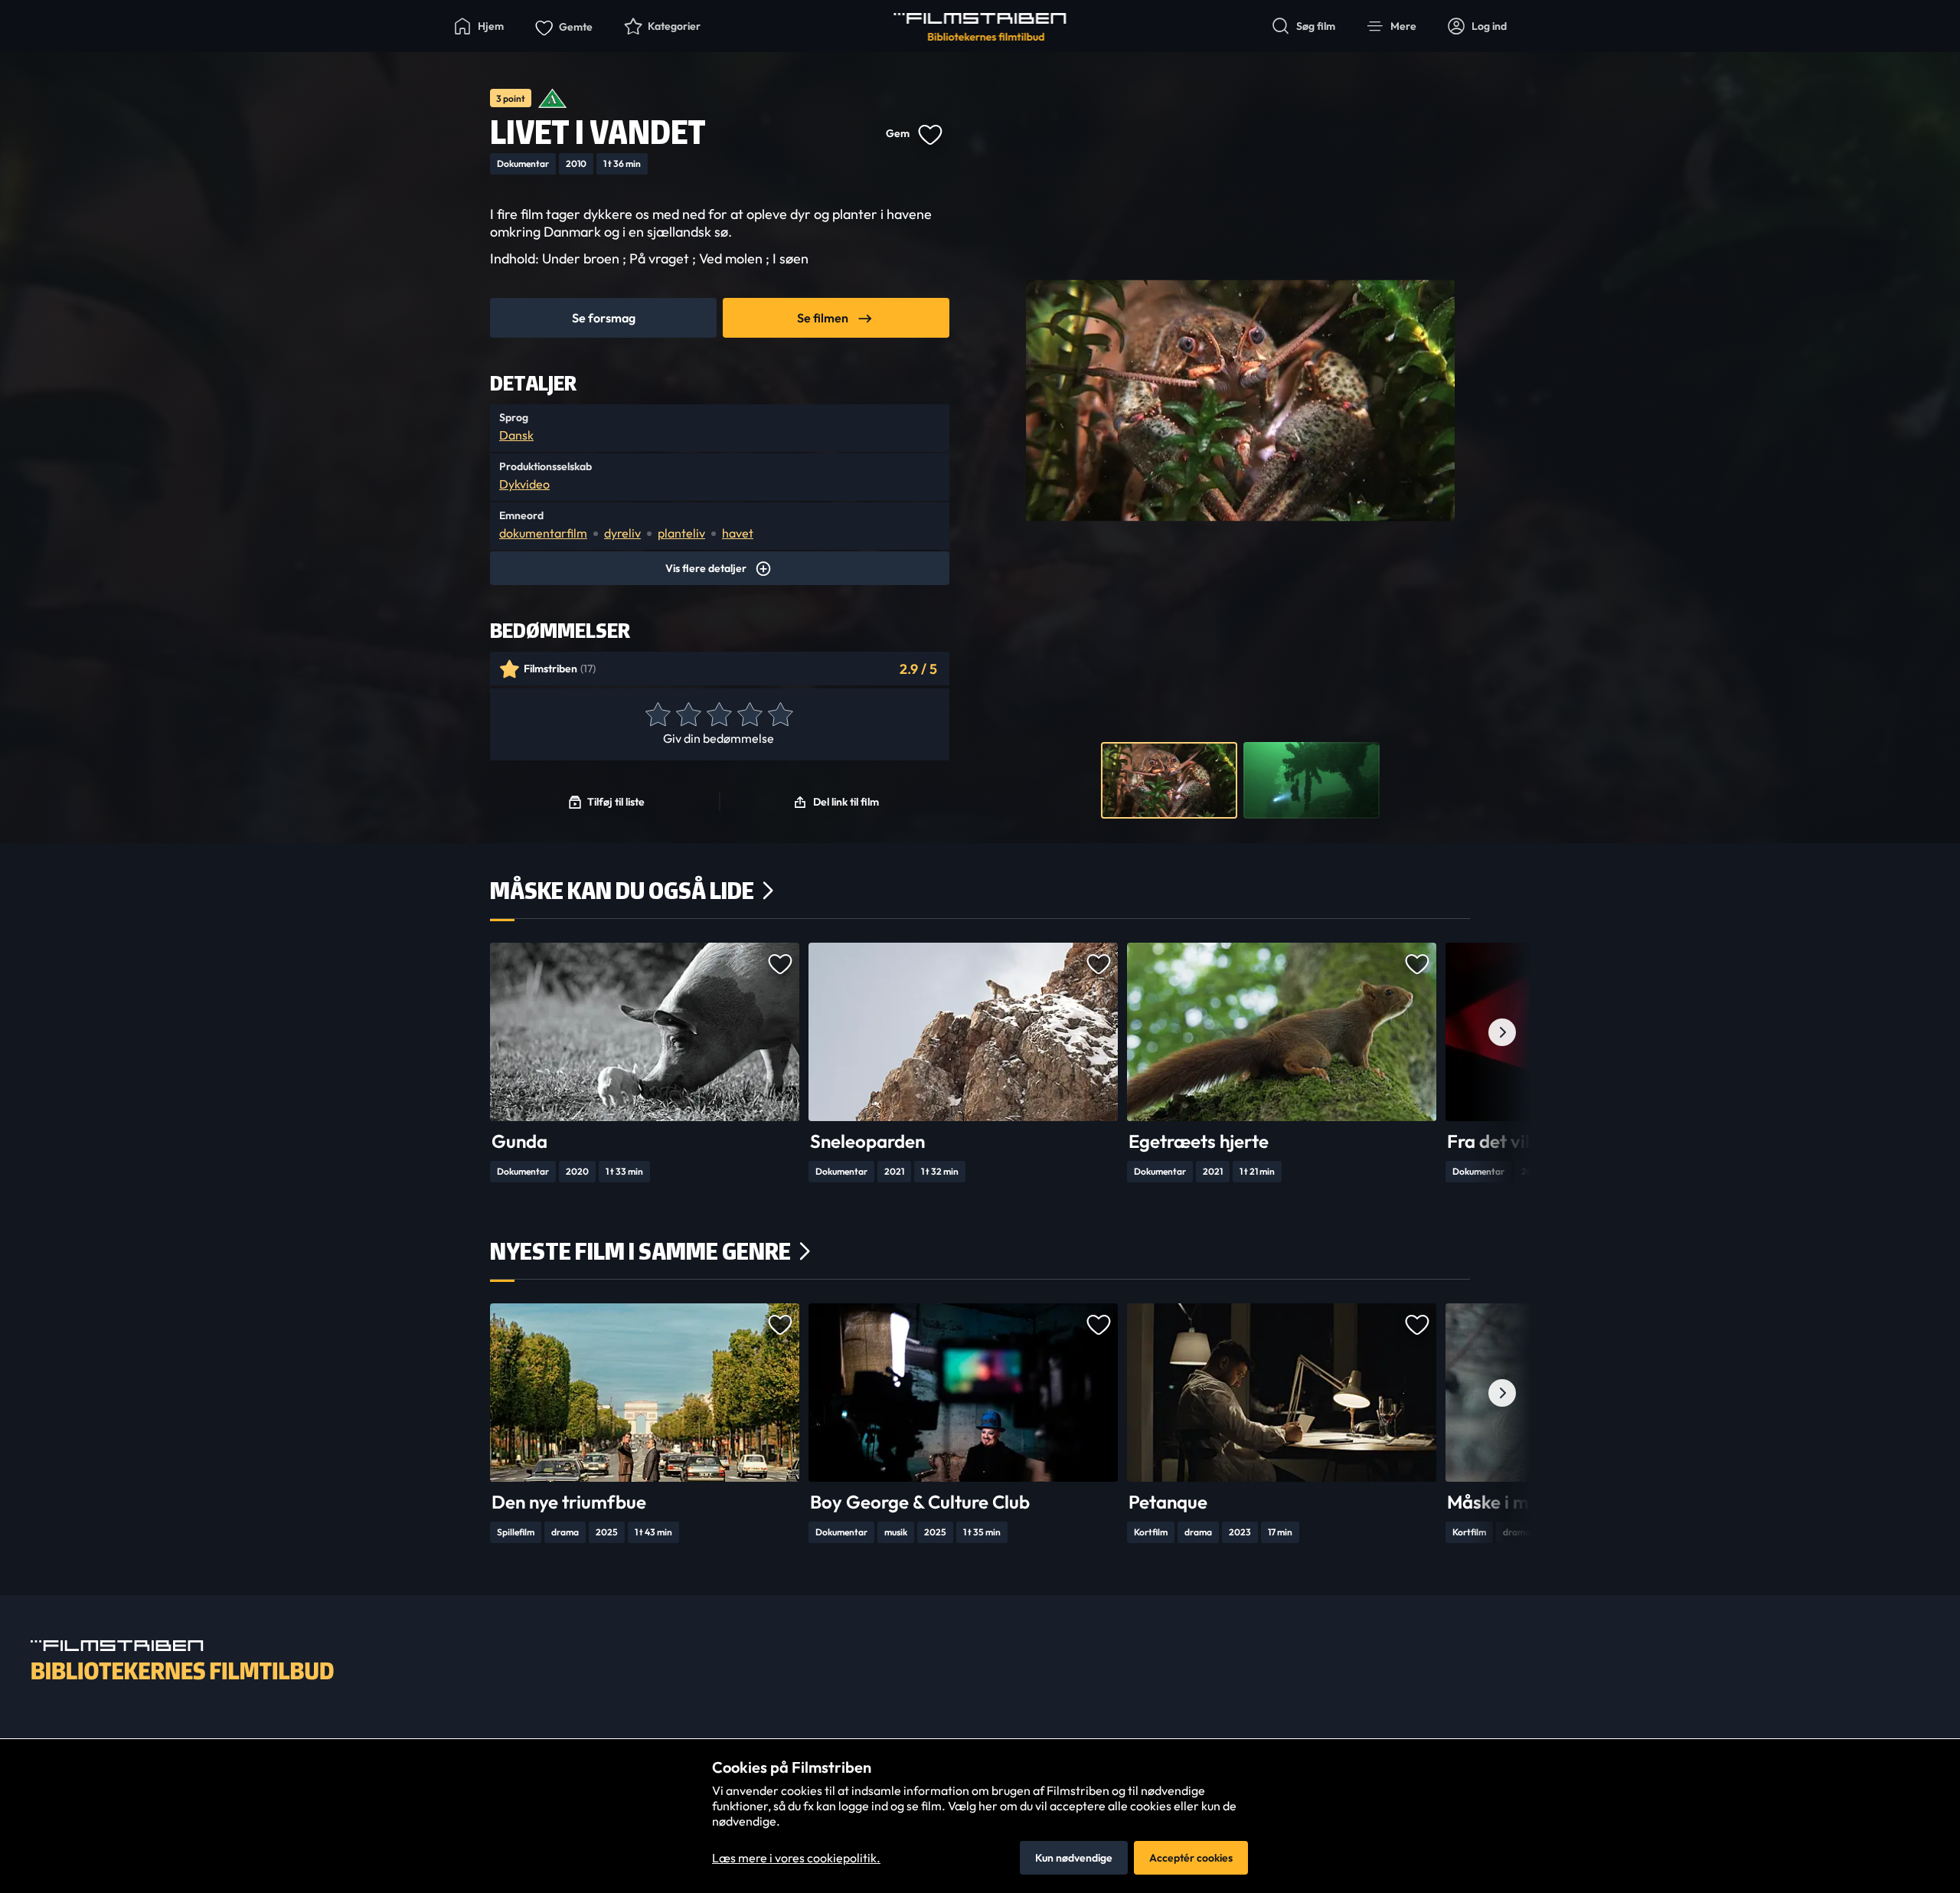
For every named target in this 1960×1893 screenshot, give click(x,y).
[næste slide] (1502, 1032)
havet (738, 533)
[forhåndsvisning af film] (1169, 780)
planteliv (681, 533)
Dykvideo (524, 484)
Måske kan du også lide (622, 891)
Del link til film (846, 802)
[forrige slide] (458, 1032)
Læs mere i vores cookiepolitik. (796, 1858)
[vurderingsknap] (657, 715)
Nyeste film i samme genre (640, 1251)
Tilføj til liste (616, 802)
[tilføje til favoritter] (929, 133)
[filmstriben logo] (980, 27)
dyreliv (622, 533)
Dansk (516, 435)
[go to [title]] (645, 1032)
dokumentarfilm (543, 533)
